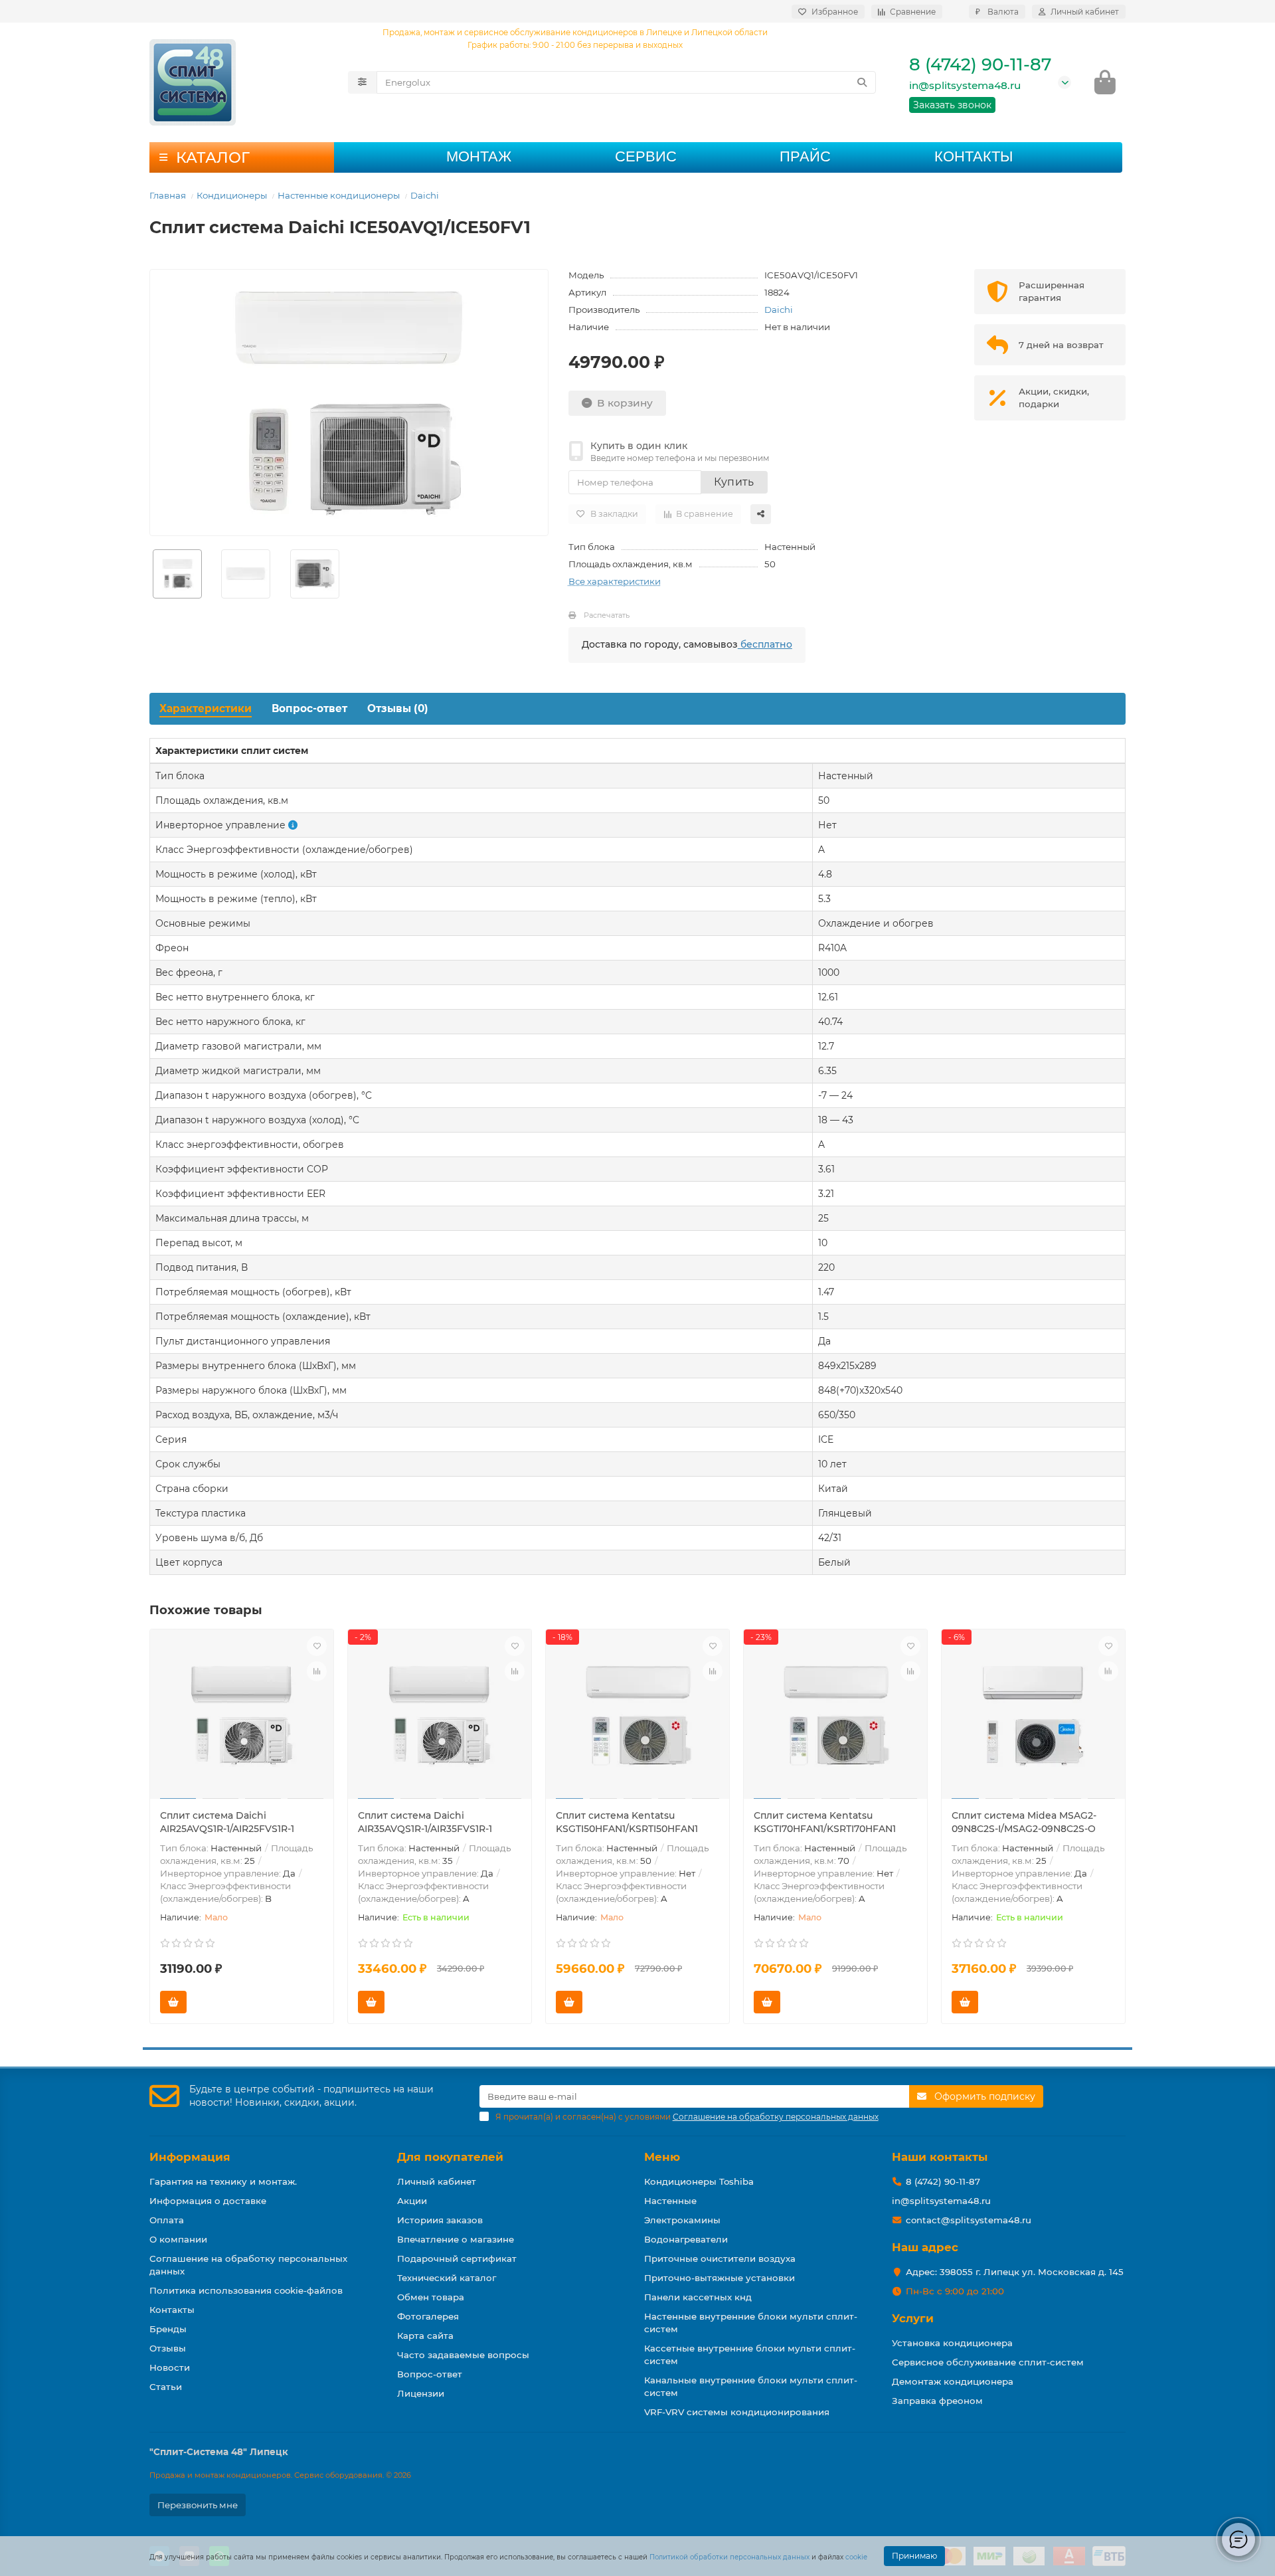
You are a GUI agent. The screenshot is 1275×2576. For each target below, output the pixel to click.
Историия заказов (440, 2220)
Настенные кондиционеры (339, 195)
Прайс (805, 156)
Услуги (913, 2318)
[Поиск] (862, 82)
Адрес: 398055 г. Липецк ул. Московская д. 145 (1015, 2272)
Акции (412, 2201)
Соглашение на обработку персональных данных (248, 2265)
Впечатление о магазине (456, 2239)
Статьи (166, 2387)
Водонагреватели (686, 2239)
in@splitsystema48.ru (965, 85)
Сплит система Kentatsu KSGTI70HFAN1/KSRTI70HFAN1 (825, 1822)
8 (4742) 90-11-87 (980, 64)
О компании (178, 2239)
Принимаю (914, 2556)
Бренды (168, 2329)
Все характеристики (615, 581)
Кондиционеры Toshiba (699, 2181)
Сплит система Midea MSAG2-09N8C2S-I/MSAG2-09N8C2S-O (1024, 1822)
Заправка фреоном (937, 2401)
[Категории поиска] (362, 82)
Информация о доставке (208, 2201)
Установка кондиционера (952, 2343)
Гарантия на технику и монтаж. (223, 2181)
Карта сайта (425, 2336)
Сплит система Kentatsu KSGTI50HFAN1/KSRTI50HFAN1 (627, 1822)
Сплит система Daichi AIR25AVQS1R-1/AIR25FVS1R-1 (227, 1822)
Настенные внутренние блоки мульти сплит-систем (751, 2323)
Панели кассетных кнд (698, 2297)
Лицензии (421, 2393)
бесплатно (765, 644)
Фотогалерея (428, 2316)
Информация (190, 2157)
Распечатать (607, 615)
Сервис (646, 156)
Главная (168, 195)
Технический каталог (447, 2278)
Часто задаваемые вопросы (463, 2355)
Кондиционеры (232, 195)
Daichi (425, 195)
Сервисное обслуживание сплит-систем (988, 2362)
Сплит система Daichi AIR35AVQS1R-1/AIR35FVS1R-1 (425, 1822)
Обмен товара (431, 2297)
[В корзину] (173, 2002)
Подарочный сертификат (457, 2258)
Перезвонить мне (198, 2505)
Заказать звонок (952, 105)
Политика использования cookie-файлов (246, 2290)
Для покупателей (450, 2157)
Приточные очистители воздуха (720, 2258)
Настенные (670, 2201)
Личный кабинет (437, 2181)
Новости (170, 2367)
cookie (856, 2557)
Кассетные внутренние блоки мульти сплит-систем (750, 2354)
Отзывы (168, 2348)
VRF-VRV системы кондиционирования (737, 2412)
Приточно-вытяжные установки (720, 2278)
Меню (662, 2157)
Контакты (974, 156)
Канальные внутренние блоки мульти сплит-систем (751, 2386)
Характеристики (206, 708)
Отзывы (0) (398, 708)
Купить (734, 482)
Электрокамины (682, 2220)
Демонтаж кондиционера (953, 2381)
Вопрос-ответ (309, 708)
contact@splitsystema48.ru (969, 2220)
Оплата (167, 2220)
